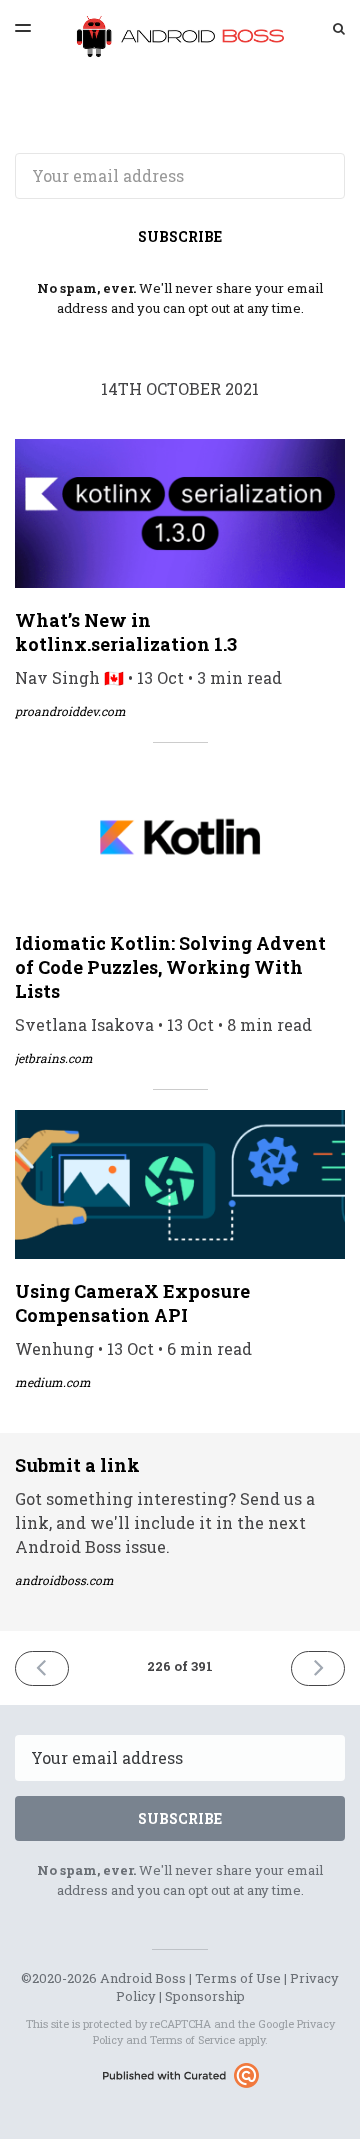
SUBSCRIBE (180, 236)
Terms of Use (238, 1978)
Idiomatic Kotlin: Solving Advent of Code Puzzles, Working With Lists (170, 967)
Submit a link (77, 1465)
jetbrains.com (54, 1058)
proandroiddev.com (70, 711)
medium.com (53, 1382)
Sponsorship (205, 1996)
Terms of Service (192, 2039)
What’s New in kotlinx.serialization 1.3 (126, 632)
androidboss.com (64, 1580)
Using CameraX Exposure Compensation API (132, 1303)
